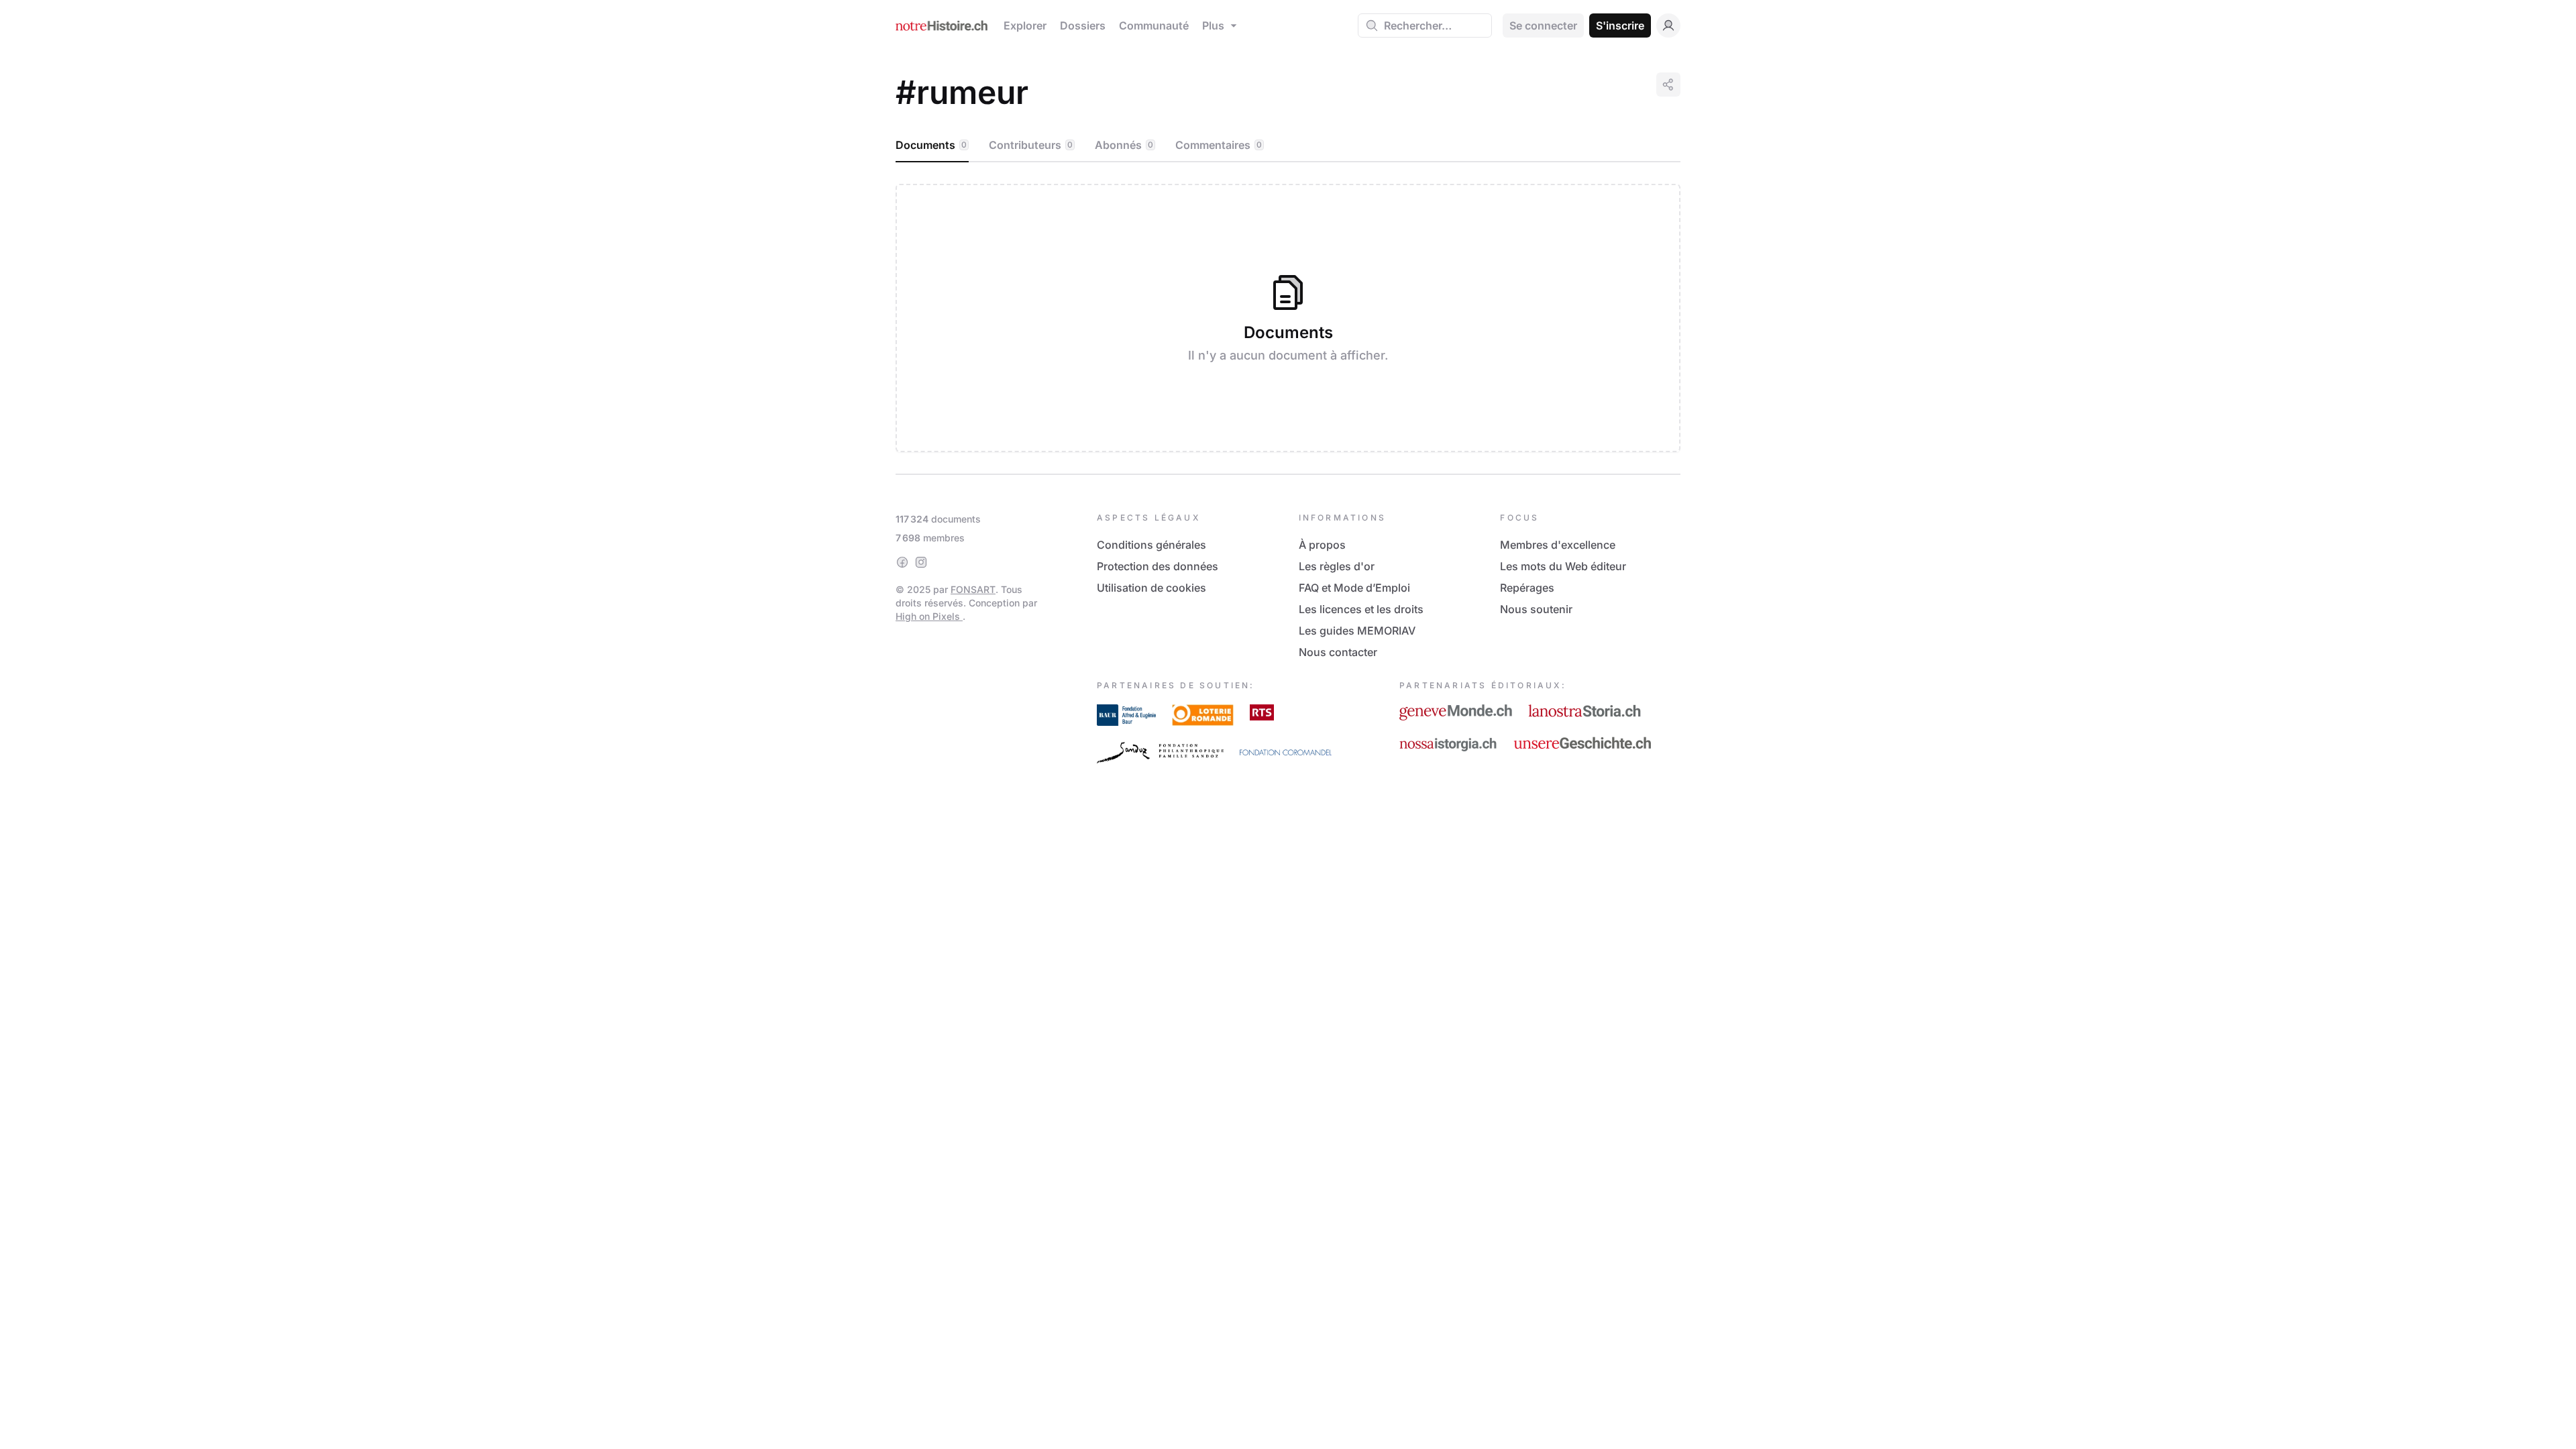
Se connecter (1543, 25)
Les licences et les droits (1361, 609)
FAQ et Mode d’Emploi (1354, 588)
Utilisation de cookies (1151, 588)
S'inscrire (1620, 25)
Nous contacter (1338, 652)
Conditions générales (1151, 545)
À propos (1322, 545)
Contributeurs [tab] (1031, 145)
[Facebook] (902, 562)
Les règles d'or (1337, 566)
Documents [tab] (931, 145)
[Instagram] (921, 562)
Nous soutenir (1536, 609)
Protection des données (1158, 566)
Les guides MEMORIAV (1357, 631)
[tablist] (1288, 146)
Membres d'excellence (1558, 545)
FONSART (973, 589)
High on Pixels (929, 616)
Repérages (1527, 588)
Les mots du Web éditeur (1563, 566)
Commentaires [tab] (1219, 145)
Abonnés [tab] (1124, 145)
